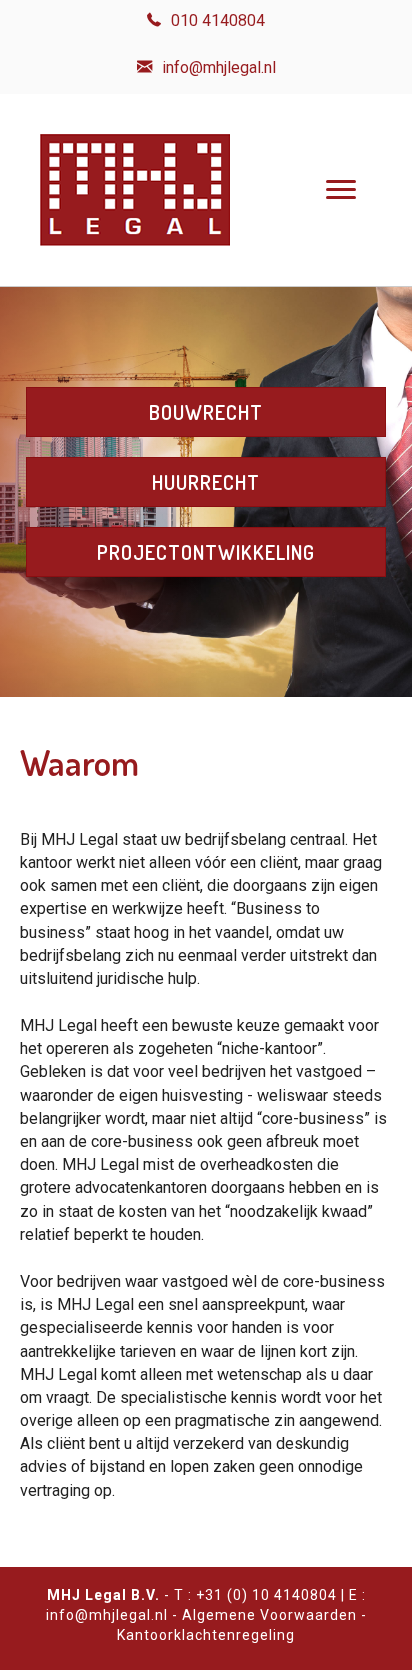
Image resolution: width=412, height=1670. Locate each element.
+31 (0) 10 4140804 (266, 1595)
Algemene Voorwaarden (269, 1615)
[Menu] (341, 190)
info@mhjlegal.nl (107, 1615)
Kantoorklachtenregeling (206, 1635)
